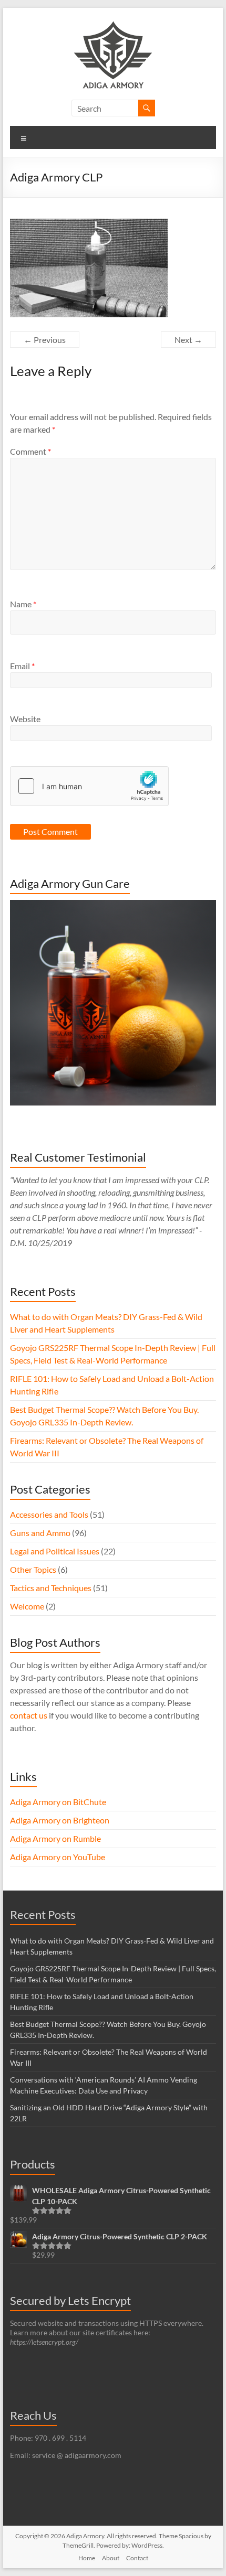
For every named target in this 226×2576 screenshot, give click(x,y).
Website (25, 719)
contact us (29, 1715)
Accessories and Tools (49, 1514)
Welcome (27, 1606)
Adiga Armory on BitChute (58, 1802)
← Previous (45, 340)
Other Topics (33, 1569)
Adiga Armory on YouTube (58, 1857)
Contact (137, 2558)
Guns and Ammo (40, 1533)
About (111, 2558)
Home (87, 2558)
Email (22, 666)
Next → (188, 340)
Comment (30, 451)
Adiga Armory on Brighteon (60, 1820)
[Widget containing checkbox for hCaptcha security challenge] (89, 786)
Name (23, 604)
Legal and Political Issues (55, 1551)
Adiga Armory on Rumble (55, 1838)
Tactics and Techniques (51, 1588)
